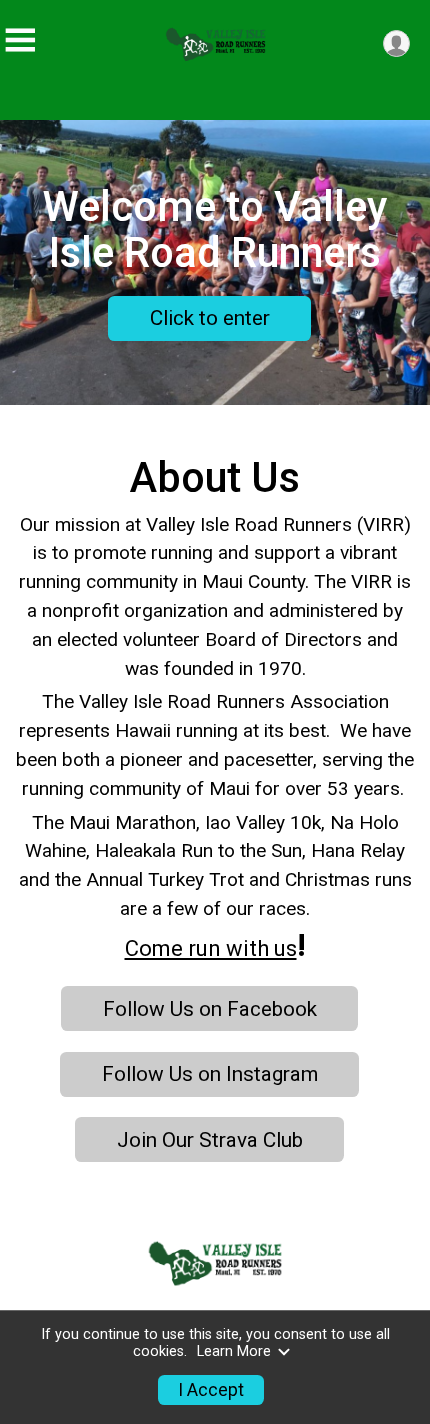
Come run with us (211, 948)
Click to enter (210, 318)
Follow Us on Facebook (210, 1009)
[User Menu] (396, 43)
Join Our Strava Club (210, 1140)
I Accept (211, 1390)
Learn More (234, 1351)
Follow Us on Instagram (210, 1074)
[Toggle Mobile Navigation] (20, 40)
